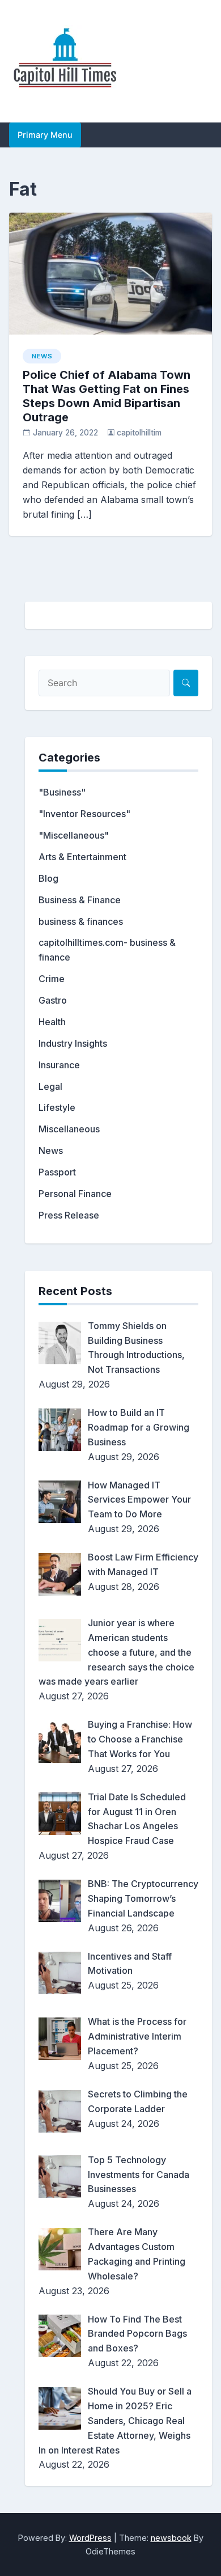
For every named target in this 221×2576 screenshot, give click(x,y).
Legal (50, 1086)
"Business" (62, 792)
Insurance (59, 1065)
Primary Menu (45, 135)
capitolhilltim (139, 433)
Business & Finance (80, 900)
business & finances (81, 921)
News (42, 356)
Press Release (69, 1215)
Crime (52, 979)
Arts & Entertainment (82, 857)
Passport (57, 1172)
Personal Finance (75, 1194)
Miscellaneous (69, 1129)
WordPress (90, 2538)
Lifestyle (57, 1107)
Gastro (53, 1000)
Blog (48, 878)
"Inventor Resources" (84, 814)
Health (52, 1022)
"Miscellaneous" (74, 835)
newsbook (171, 2538)
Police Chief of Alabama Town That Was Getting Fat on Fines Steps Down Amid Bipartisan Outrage (107, 396)
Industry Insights (73, 1043)
